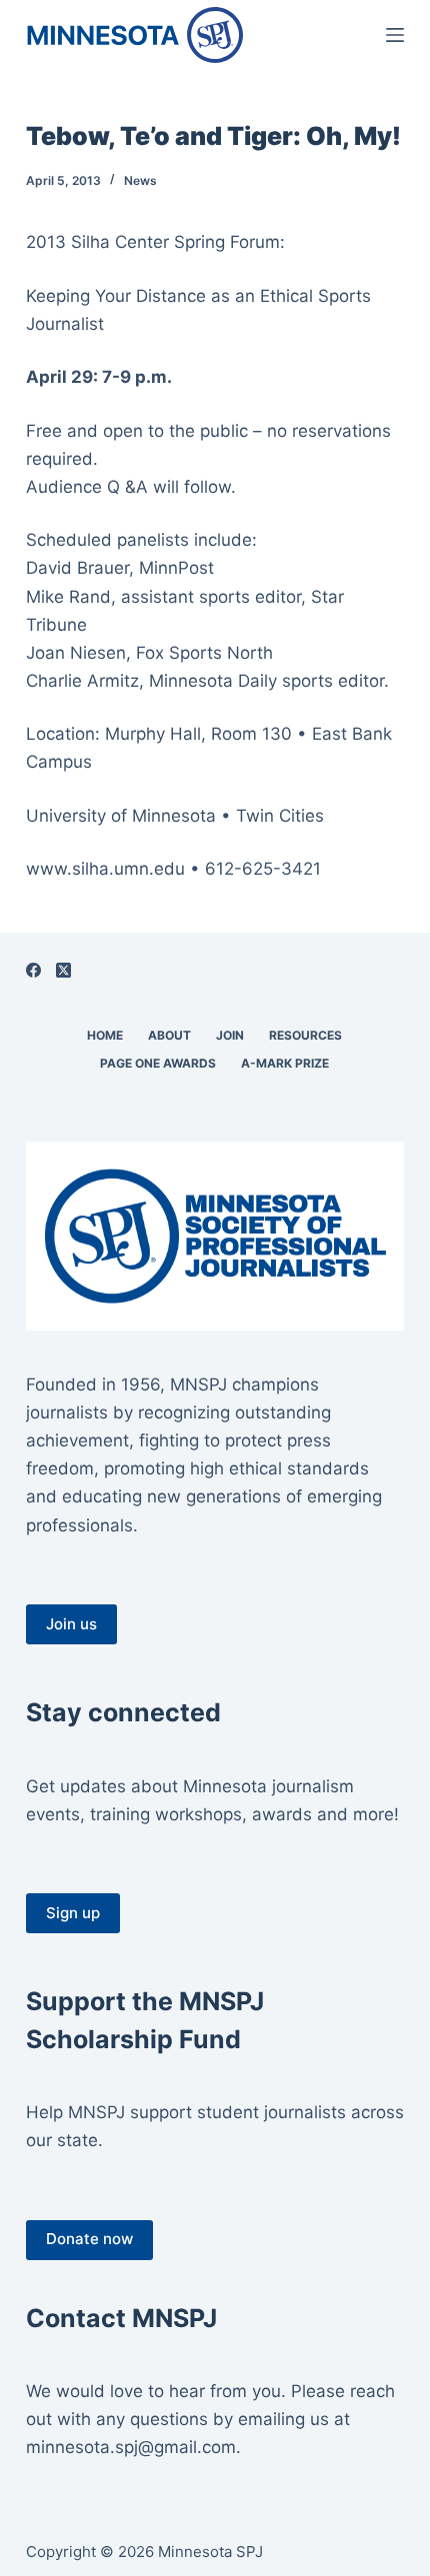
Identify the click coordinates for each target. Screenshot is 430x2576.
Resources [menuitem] (305, 1035)
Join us (71, 1624)
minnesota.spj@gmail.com (131, 2447)
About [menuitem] (169, 1035)
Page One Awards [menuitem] (158, 1063)
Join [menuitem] (230, 1035)
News (140, 180)
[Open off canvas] (395, 35)
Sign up (73, 1913)
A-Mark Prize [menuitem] (285, 1063)
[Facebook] (33, 970)
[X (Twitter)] (63, 970)
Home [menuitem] (105, 1035)
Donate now (89, 2239)
